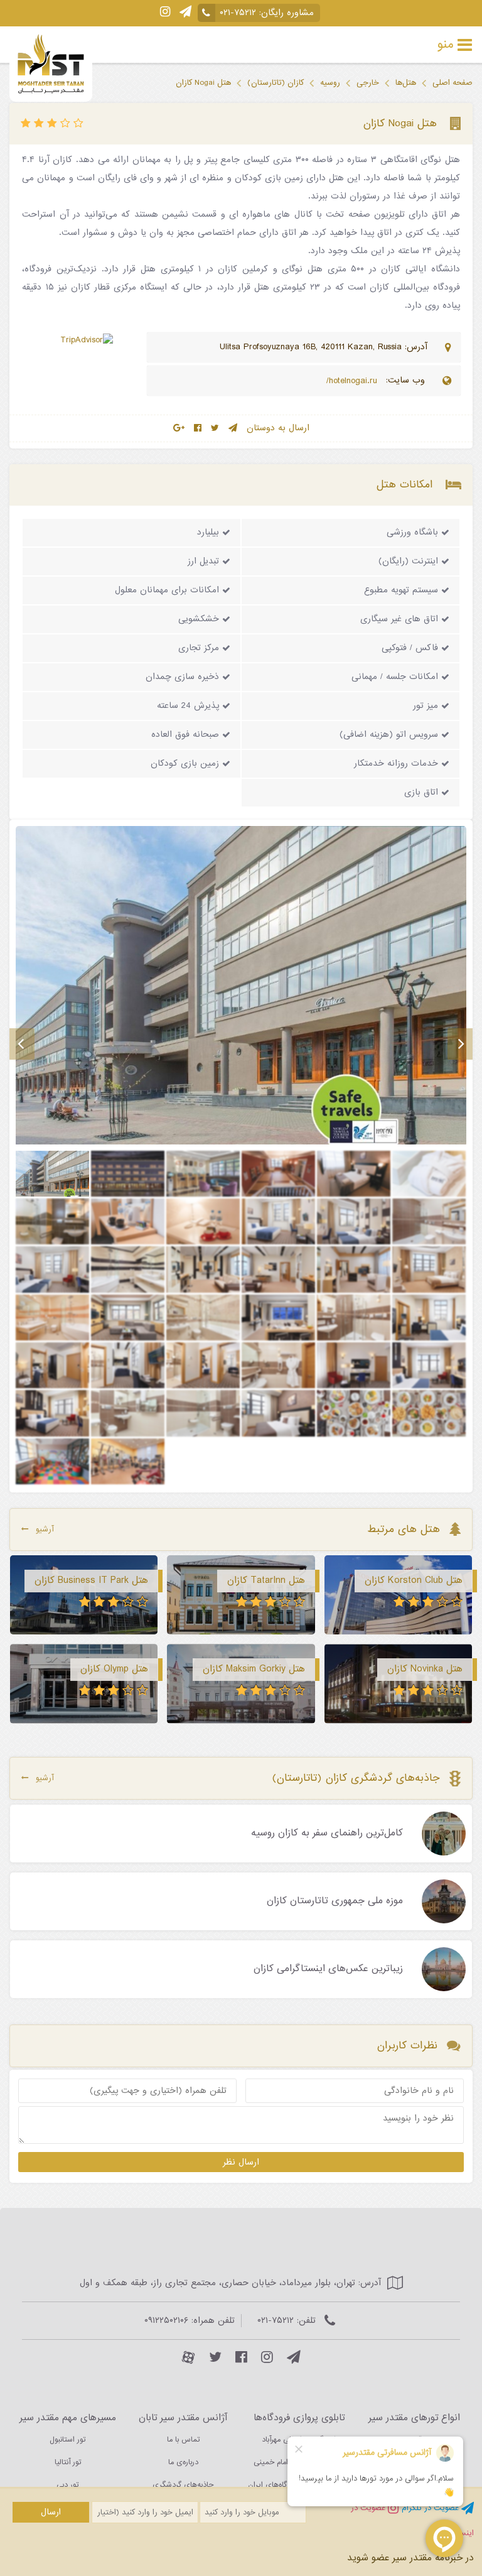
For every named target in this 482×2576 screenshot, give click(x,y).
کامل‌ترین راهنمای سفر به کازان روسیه (327, 1834)
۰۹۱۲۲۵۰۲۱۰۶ (166, 2321)
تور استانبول (67, 2440)
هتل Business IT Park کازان (91, 1580)
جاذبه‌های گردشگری (183, 2485)
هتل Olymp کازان (114, 1669)
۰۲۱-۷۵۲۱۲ (238, 13)
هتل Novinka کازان (425, 1669)
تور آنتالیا (68, 2462)
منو (446, 45)
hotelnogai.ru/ (353, 381)
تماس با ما (183, 2440)
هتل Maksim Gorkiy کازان (254, 1669)
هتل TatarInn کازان (266, 1580)
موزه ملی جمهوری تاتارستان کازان (335, 1901)
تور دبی (67, 2485)
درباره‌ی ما (183, 2462)
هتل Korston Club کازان (414, 1580)
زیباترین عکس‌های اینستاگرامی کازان (328, 1969)
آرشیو (45, 1529)
